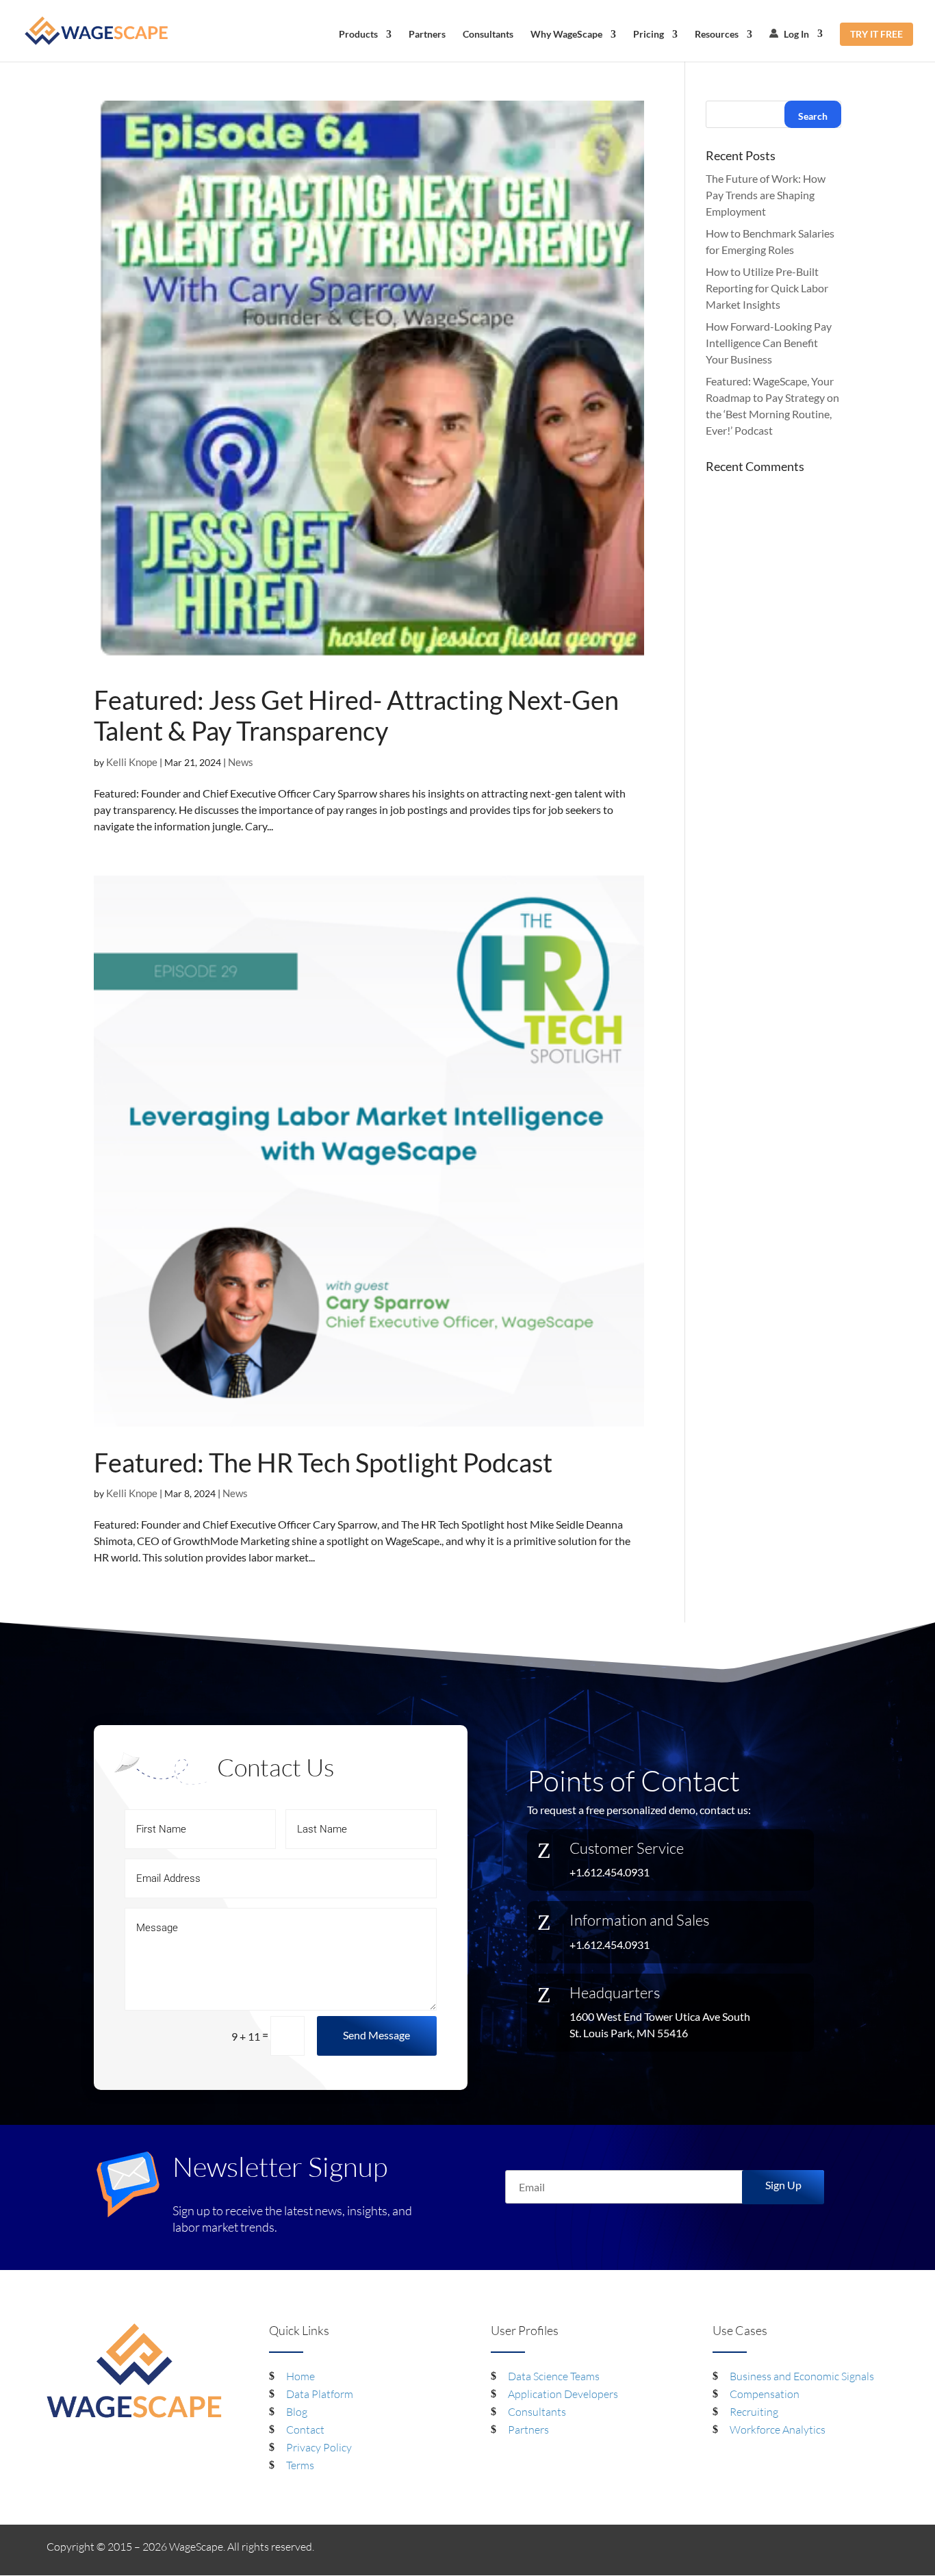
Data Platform (320, 2394)
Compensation (765, 2394)
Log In (795, 34)
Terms (300, 2465)
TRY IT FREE (876, 34)
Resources (717, 35)
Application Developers (563, 2394)
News (241, 762)
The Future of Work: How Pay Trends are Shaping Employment (766, 195)
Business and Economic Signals (802, 2376)
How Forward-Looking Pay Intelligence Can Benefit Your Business (769, 343)
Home (300, 2376)
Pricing (649, 35)
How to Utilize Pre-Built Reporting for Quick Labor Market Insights (767, 288)
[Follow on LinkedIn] (850, 2549)
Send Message (376, 2035)
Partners (427, 35)
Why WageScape (566, 35)
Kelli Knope (132, 762)
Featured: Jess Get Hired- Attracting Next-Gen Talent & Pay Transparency (356, 715)
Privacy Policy (319, 2447)
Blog (297, 2412)
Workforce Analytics (778, 2430)
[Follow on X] (878, 2549)
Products (358, 35)
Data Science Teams (554, 2376)
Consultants (488, 35)
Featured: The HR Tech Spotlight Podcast (323, 1462)
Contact (305, 2430)
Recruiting (754, 2412)
